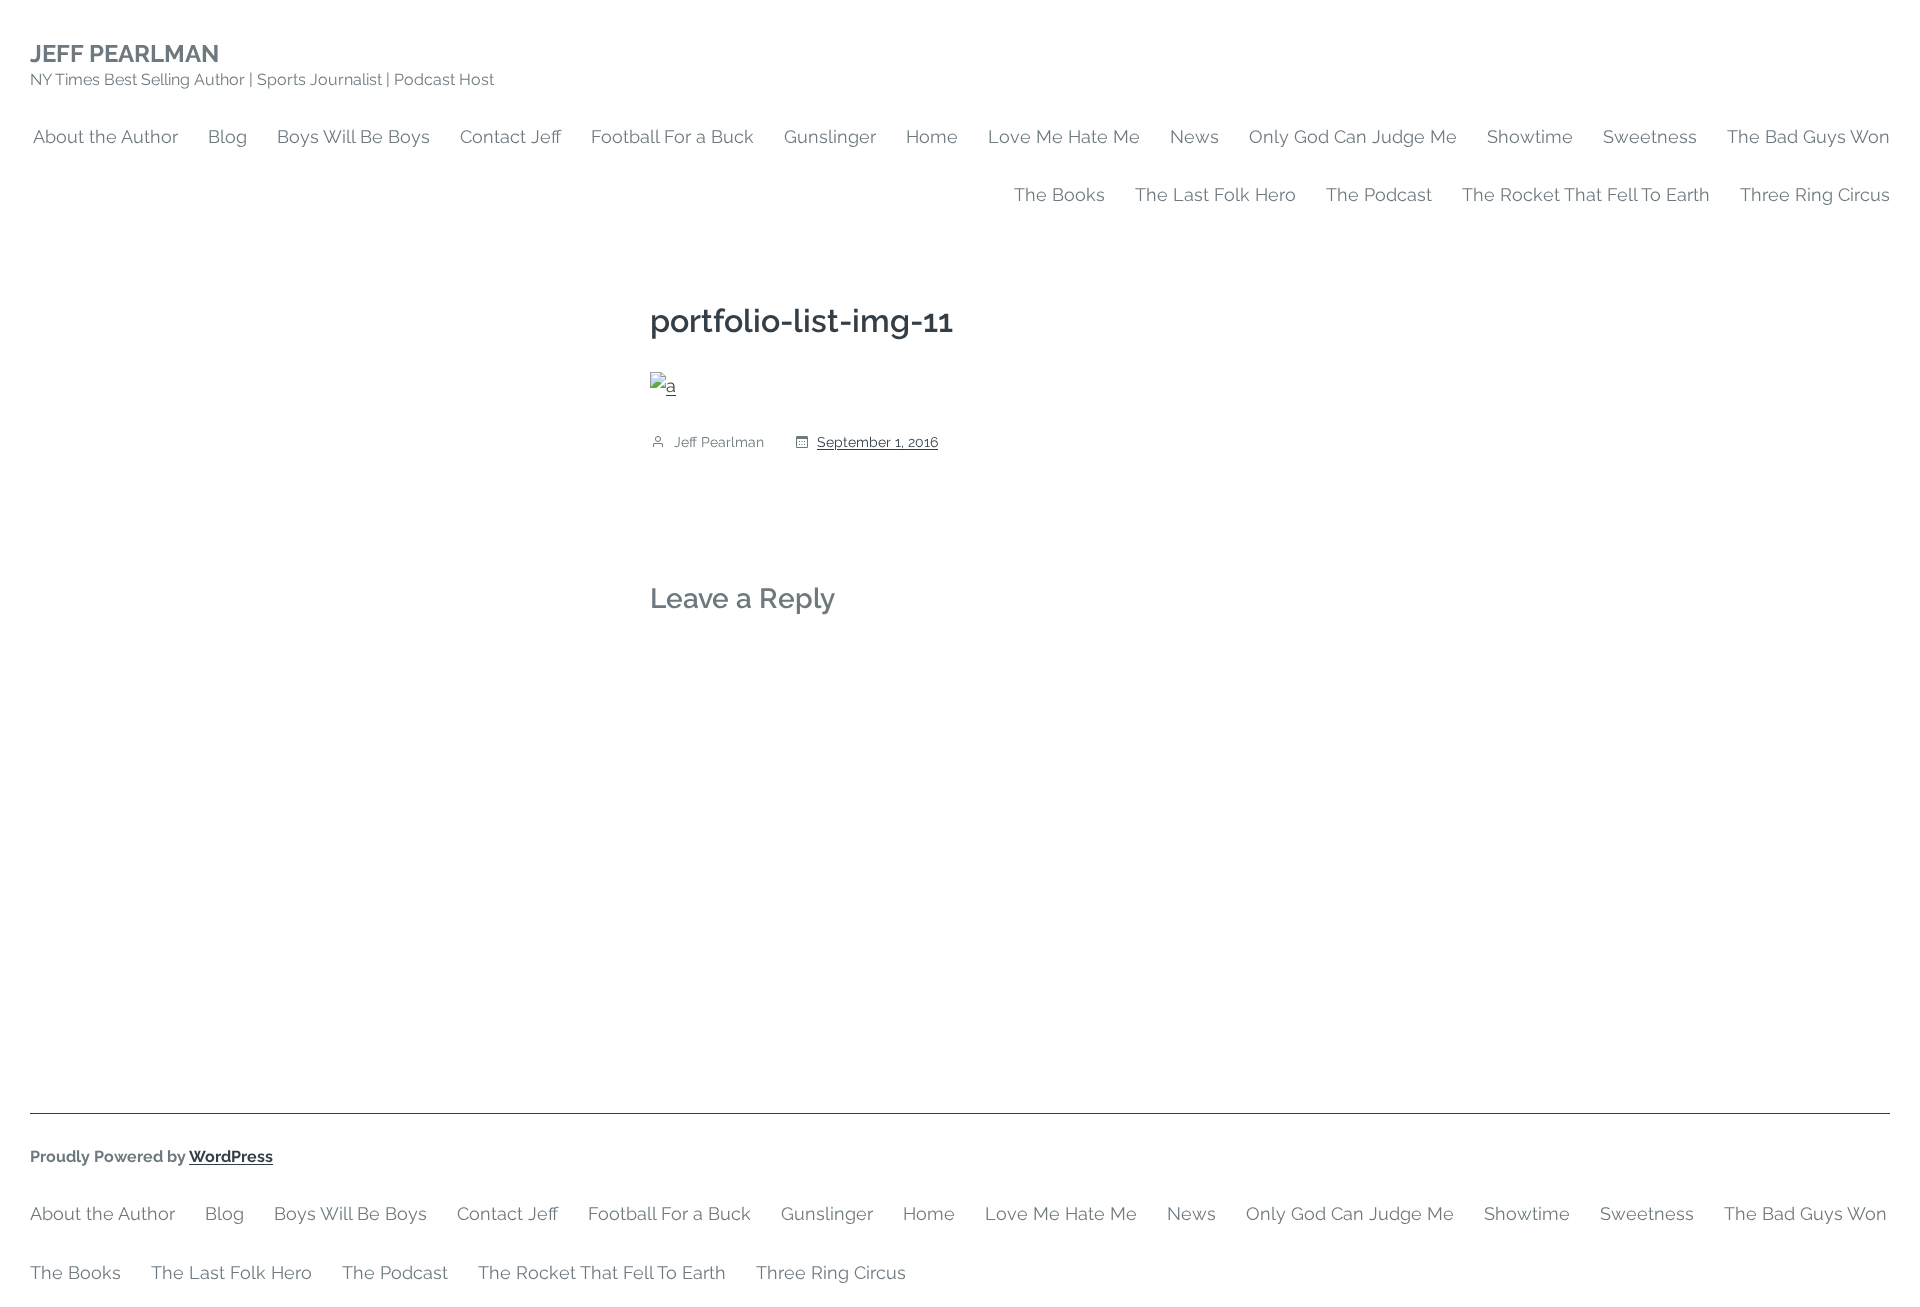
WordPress (231, 1156)
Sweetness (1650, 136)
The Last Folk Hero (1215, 194)
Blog (227, 136)
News (1194, 136)
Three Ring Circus (1815, 194)
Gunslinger (830, 136)
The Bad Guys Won (1808, 136)
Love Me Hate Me (1064, 136)
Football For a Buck (672, 136)
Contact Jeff (510, 136)
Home (932, 136)
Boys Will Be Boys (353, 136)
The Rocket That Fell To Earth (1586, 194)
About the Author (105, 136)
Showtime (1530, 136)
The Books (1059, 194)
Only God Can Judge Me (1353, 136)
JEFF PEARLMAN (124, 53)
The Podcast (1379, 194)
